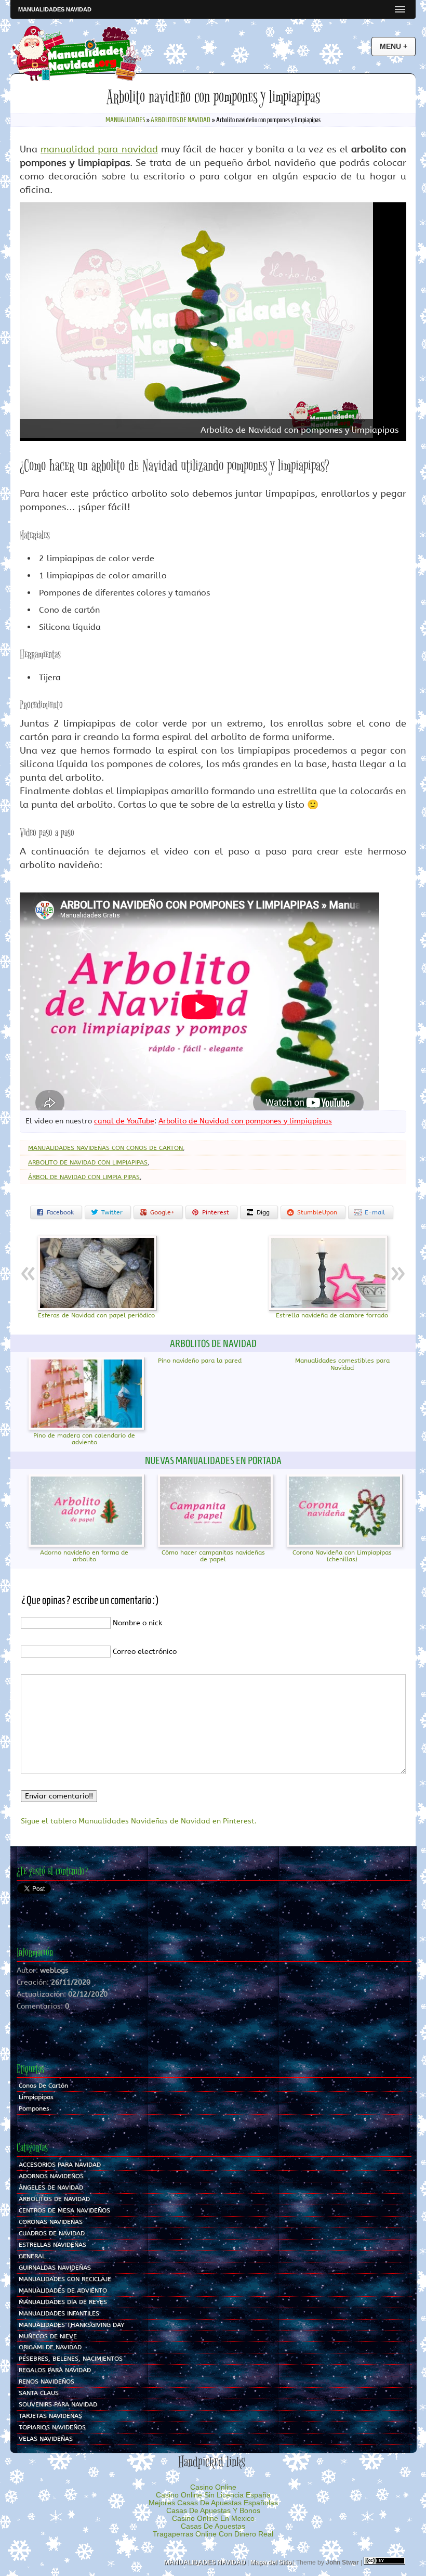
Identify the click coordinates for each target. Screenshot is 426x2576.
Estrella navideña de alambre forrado (332, 1315)
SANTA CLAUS (39, 2393)
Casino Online (213, 2487)
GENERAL (32, 2256)
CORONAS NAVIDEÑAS (51, 2222)
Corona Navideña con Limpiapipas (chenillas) (342, 1556)
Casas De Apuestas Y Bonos (213, 2511)
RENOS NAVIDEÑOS (46, 2381)
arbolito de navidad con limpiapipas (88, 1162)
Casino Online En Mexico (213, 2519)
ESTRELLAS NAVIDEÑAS (52, 2245)
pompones (34, 2108)
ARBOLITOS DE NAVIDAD (181, 120)
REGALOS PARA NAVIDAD (55, 2370)
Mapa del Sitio (271, 2562)
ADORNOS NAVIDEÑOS (51, 2176)
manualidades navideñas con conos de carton (105, 1148)
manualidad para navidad (99, 149)
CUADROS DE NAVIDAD (52, 2233)
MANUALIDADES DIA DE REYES (63, 2302)
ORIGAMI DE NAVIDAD (50, 2347)
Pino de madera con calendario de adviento (84, 1439)
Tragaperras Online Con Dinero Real (213, 2534)
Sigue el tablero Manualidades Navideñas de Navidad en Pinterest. (139, 1821)
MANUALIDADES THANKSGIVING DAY (71, 2325)
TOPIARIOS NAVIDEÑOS (52, 2427)
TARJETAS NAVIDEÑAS (50, 2416)
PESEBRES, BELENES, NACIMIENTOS (71, 2359)
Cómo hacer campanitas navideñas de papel (213, 1556)
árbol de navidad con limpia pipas (84, 1177)
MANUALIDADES (125, 120)
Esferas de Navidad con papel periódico (96, 1315)
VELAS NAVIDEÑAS (46, 2439)
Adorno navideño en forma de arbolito (84, 1556)
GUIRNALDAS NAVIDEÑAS (55, 2268)
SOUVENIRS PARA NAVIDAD (58, 2404)
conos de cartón (43, 2086)
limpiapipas (36, 2097)
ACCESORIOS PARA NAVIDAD (60, 2165)
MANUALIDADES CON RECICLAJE (65, 2279)
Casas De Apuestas (213, 2526)
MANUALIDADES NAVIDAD (55, 9)
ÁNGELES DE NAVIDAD (51, 2187)
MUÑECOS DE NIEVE (48, 2336)
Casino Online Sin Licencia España (213, 2495)
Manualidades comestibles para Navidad (342, 1364)
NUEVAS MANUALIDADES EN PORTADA (213, 1460)
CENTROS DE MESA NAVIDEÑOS (64, 2210)
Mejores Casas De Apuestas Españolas (213, 2503)
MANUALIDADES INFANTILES (59, 2313)
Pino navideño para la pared (200, 1361)
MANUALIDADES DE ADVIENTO (63, 2290)
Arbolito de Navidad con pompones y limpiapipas (245, 1121)
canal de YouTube (124, 1121)
